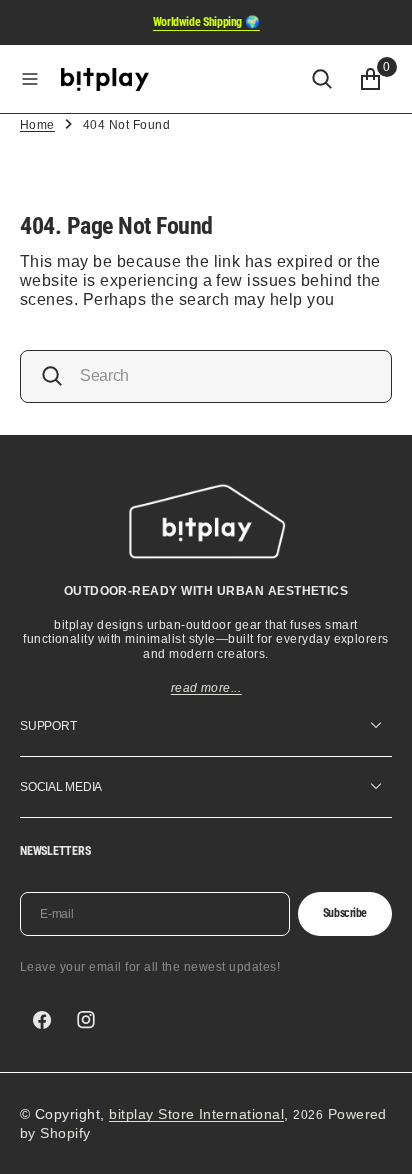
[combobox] (206, 376)
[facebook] (42, 1020)
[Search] (322, 79)
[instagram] (86, 1020)
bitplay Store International (196, 1114)
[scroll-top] (378, 1140)
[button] (30, 79)
